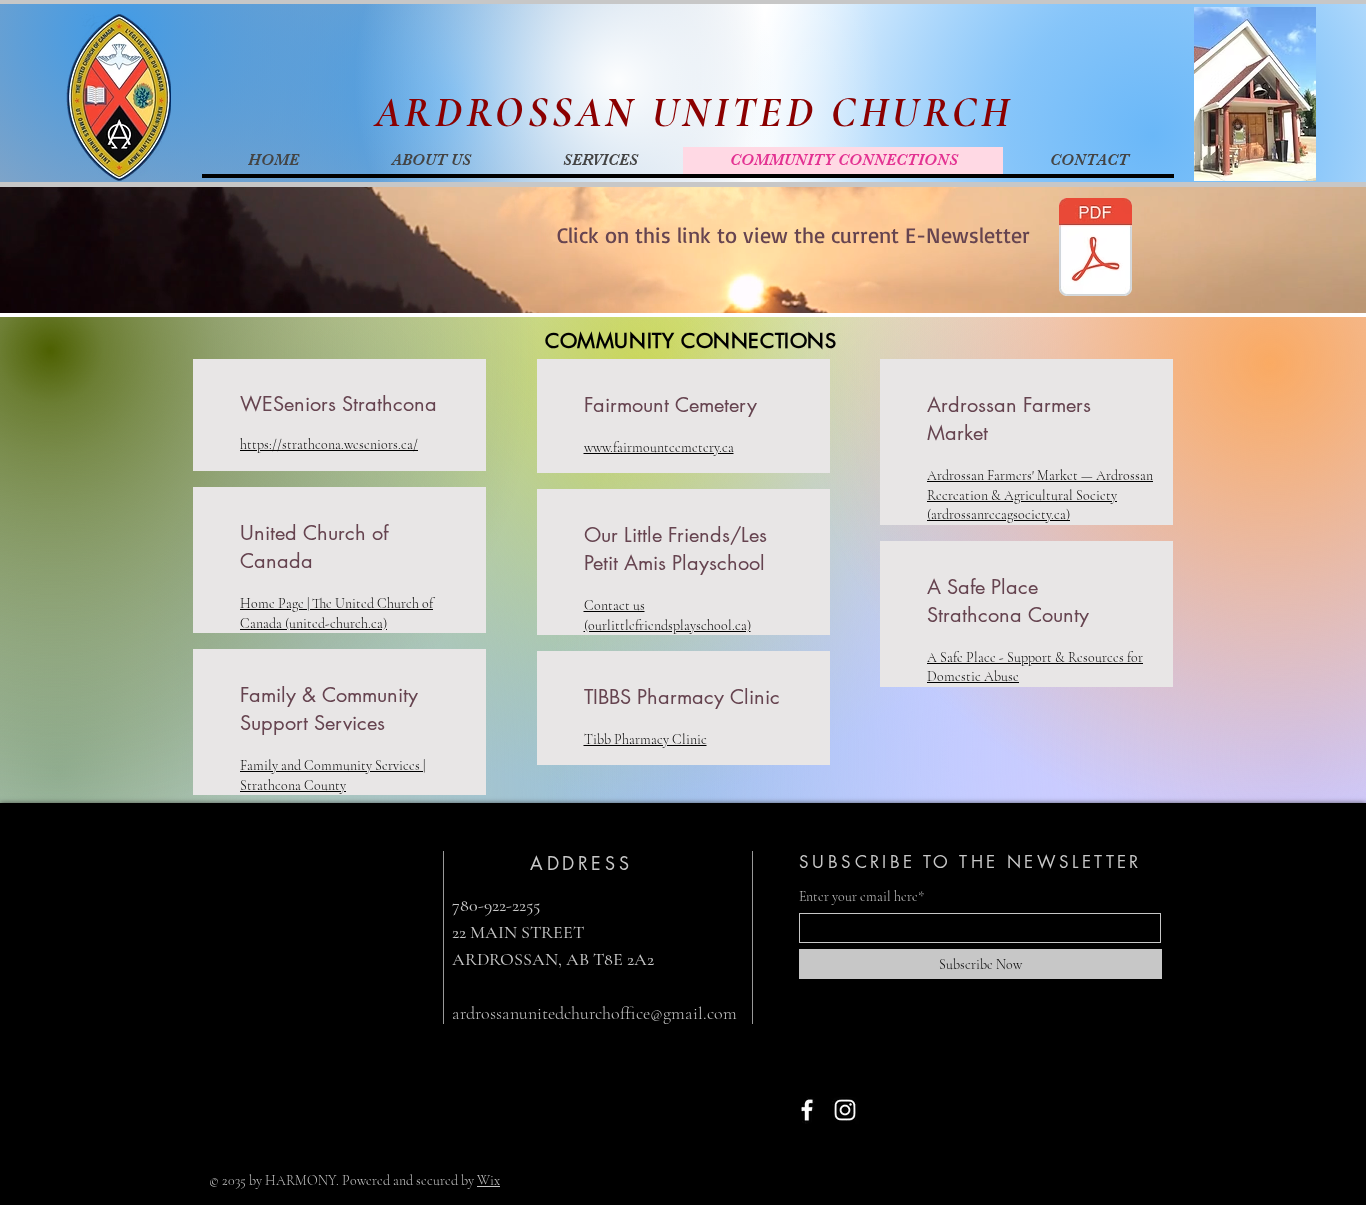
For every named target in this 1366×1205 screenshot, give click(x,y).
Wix (488, 1180)
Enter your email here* (861, 897)
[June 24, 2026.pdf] (1095, 249)
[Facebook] (807, 1110)
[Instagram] (845, 1110)
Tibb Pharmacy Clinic (645, 739)
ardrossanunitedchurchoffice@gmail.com (594, 1013)
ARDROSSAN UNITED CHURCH (694, 112)
